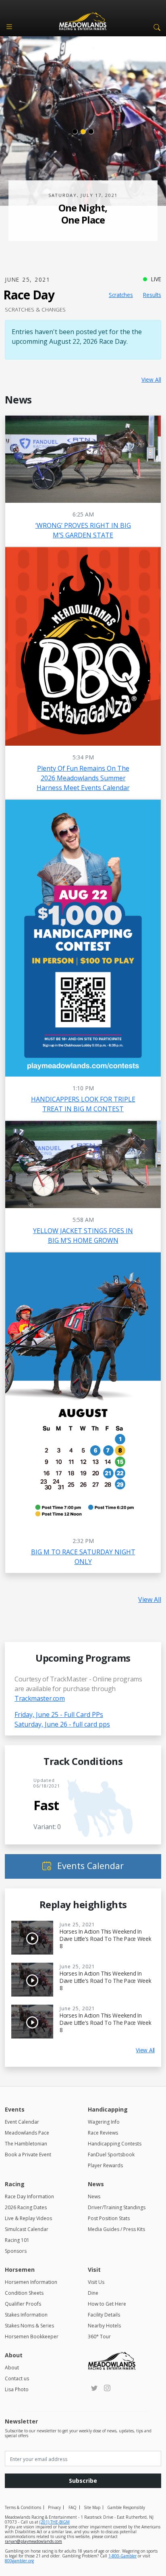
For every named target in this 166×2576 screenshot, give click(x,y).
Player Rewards (105, 2165)
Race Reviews (103, 2133)
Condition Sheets (24, 2293)
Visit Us (96, 2282)
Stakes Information (26, 2315)
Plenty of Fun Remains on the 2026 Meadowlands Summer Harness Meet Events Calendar (83, 778)
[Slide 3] (91, 132)
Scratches (121, 295)
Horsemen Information (31, 2282)
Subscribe (83, 2481)
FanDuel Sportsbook (111, 2155)
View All (151, 379)
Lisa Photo (17, 2389)
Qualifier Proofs (23, 2304)
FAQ (73, 2507)
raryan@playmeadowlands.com (33, 2541)
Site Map (92, 2507)
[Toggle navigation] (9, 27)
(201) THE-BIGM (55, 2522)
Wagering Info (104, 2122)
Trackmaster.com (40, 1698)
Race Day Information (29, 2196)
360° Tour (99, 2337)
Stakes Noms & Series (29, 2326)
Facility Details (104, 2315)
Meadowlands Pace (27, 2133)
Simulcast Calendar (27, 2229)
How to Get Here (107, 2304)
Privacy (54, 2507)
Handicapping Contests (115, 2144)
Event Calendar (22, 2122)
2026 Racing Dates (26, 2207)
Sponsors (16, 2251)
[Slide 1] (75, 132)
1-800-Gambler (122, 2556)
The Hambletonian (26, 2144)
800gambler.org (19, 2561)
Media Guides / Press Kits (116, 2229)
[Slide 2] (83, 132)
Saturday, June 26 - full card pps (62, 1724)
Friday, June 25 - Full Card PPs (59, 1715)
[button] (156, 27)
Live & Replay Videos (28, 2218)
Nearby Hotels (104, 2326)
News (94, 2196)
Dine (93, 2293)
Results (152, 295)
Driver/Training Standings (117, 2207)
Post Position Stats (109, 2218)
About (12, 2368)
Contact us (17, 2378)
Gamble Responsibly (126, 2507)
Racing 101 (17, 2240)
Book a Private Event (28, 2155)
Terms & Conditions (23, 2507)
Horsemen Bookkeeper (32, 2337)
